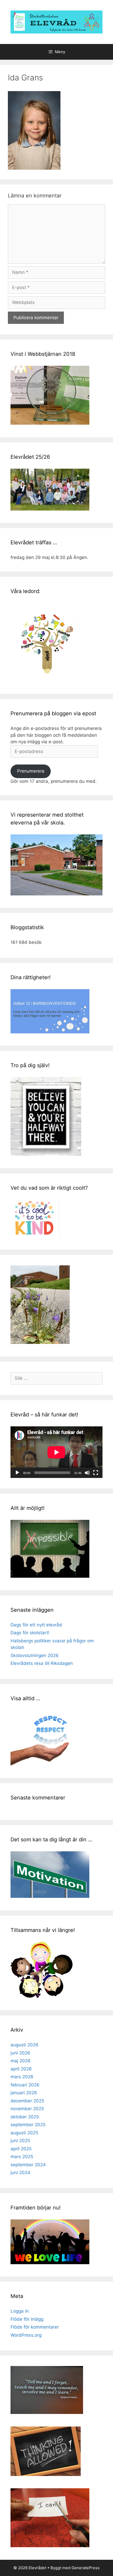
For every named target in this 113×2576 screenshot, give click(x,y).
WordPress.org (26, 2335)
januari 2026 (24, 2093)
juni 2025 (20, 2141)
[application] (56, 1452)
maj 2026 (20, 2061)
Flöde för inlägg (27, 2319)
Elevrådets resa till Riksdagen (42, 1663)
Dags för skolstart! (30, 1633)
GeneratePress (86, 2568)
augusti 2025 (24, 2133)
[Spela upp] (17, 1473)
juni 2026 (20, 2053)
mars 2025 (22, 2157)
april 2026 (21, 2069)
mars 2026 (22, 2077)
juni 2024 (20, 2173)
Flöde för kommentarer (35, 2327)
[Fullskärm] (96, 1473)
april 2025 (21, 2149)
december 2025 (27, 2101)
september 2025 (28, 2125)
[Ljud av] (87, 1473)
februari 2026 (25, 2085)
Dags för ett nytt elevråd (36, 1625)
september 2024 (28, 2165)
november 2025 (27, 2109)
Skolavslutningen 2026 (35, 1655)
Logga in (20, 2311)
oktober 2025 (25, 2117)
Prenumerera (31, 771)
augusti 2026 (24, 2045)
